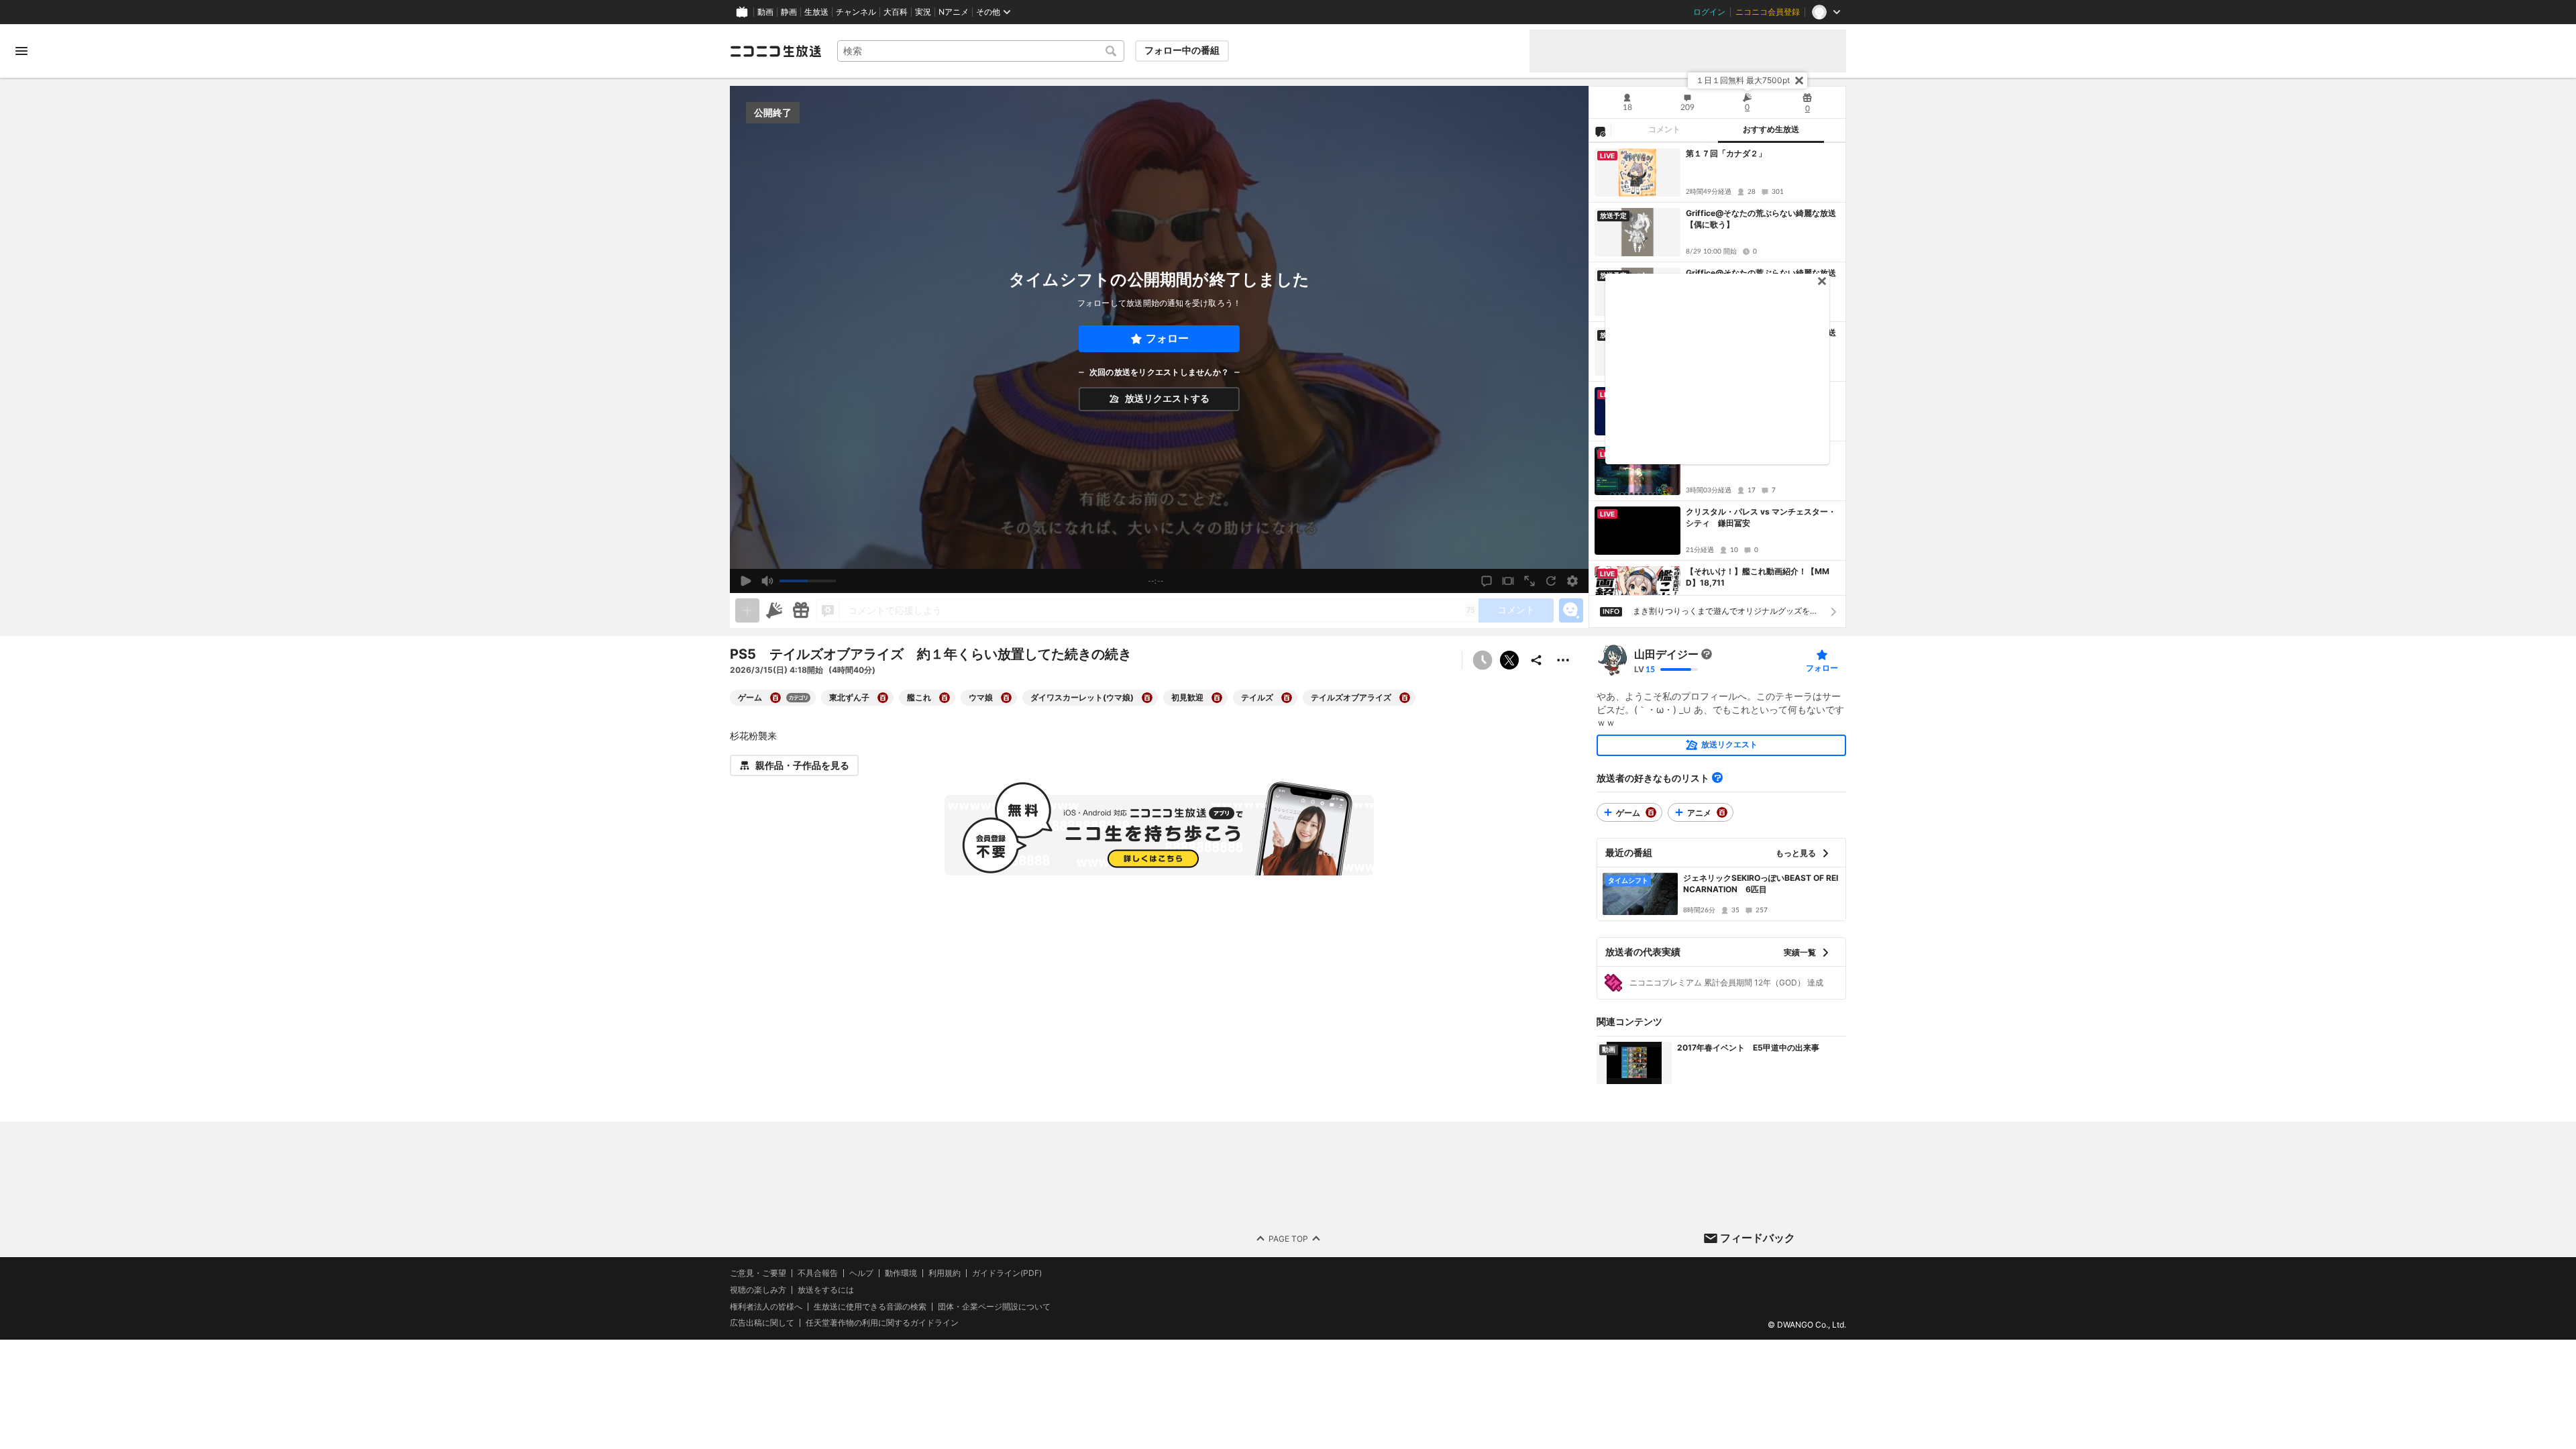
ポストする (1509, 660)
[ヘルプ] (1717, 777)
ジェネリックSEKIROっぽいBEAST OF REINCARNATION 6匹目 (1761, 883)
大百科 (896, 12)
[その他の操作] (1563, 660)
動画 (765, 12)
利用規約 (945, 1273)
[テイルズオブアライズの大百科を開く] (1405, 698)
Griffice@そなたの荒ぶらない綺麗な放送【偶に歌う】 (1761, 219)
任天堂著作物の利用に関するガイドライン (882, 1323)
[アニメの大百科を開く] (1722, 812)
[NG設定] (1600, 131)
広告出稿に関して (762, 1323)
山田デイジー (1666, 654)
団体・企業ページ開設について (994, 1306)
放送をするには (826, 1290)
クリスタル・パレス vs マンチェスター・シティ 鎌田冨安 (1761, 517)
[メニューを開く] (21, 51)
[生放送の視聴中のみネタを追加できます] (747, 610)
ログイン (1709, 12)
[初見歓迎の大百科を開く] (1217, 698)
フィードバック (1758, 1238)
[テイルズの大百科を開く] (1287, 698)
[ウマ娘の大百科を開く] (1006, 698)
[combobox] (981, 51)
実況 (923, 12)
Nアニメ (954, 12)
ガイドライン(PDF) (1007, 1273)
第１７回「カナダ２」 (1726, 153)
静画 (789, 12)
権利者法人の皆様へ (766, 1306)
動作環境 (901, 1273)
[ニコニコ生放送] (775, 51)
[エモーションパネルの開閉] (1571, 610)
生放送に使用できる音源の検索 (870, 1306)
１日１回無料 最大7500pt (1743, 80)
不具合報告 (818, 1273)
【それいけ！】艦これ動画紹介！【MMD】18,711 (1758, 577)
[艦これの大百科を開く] (945, 698)
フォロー (1167, 338)
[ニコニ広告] (774, 610)
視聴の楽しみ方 (758, 1290)
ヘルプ (861, 1273)
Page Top (1288, 1238)
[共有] (1536, 660)
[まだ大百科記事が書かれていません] (1707, 654)
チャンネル (856, 12)
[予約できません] (1483, 660)
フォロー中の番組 (1182, 50)
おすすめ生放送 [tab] (1771, 129)
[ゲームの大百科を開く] (775, 698)
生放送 (816, 12)
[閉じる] (1799, 80)
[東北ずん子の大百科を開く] (883, 698)
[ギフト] (801, 610)
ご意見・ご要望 (758, 1273)
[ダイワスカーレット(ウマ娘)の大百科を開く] (1147, 698)
